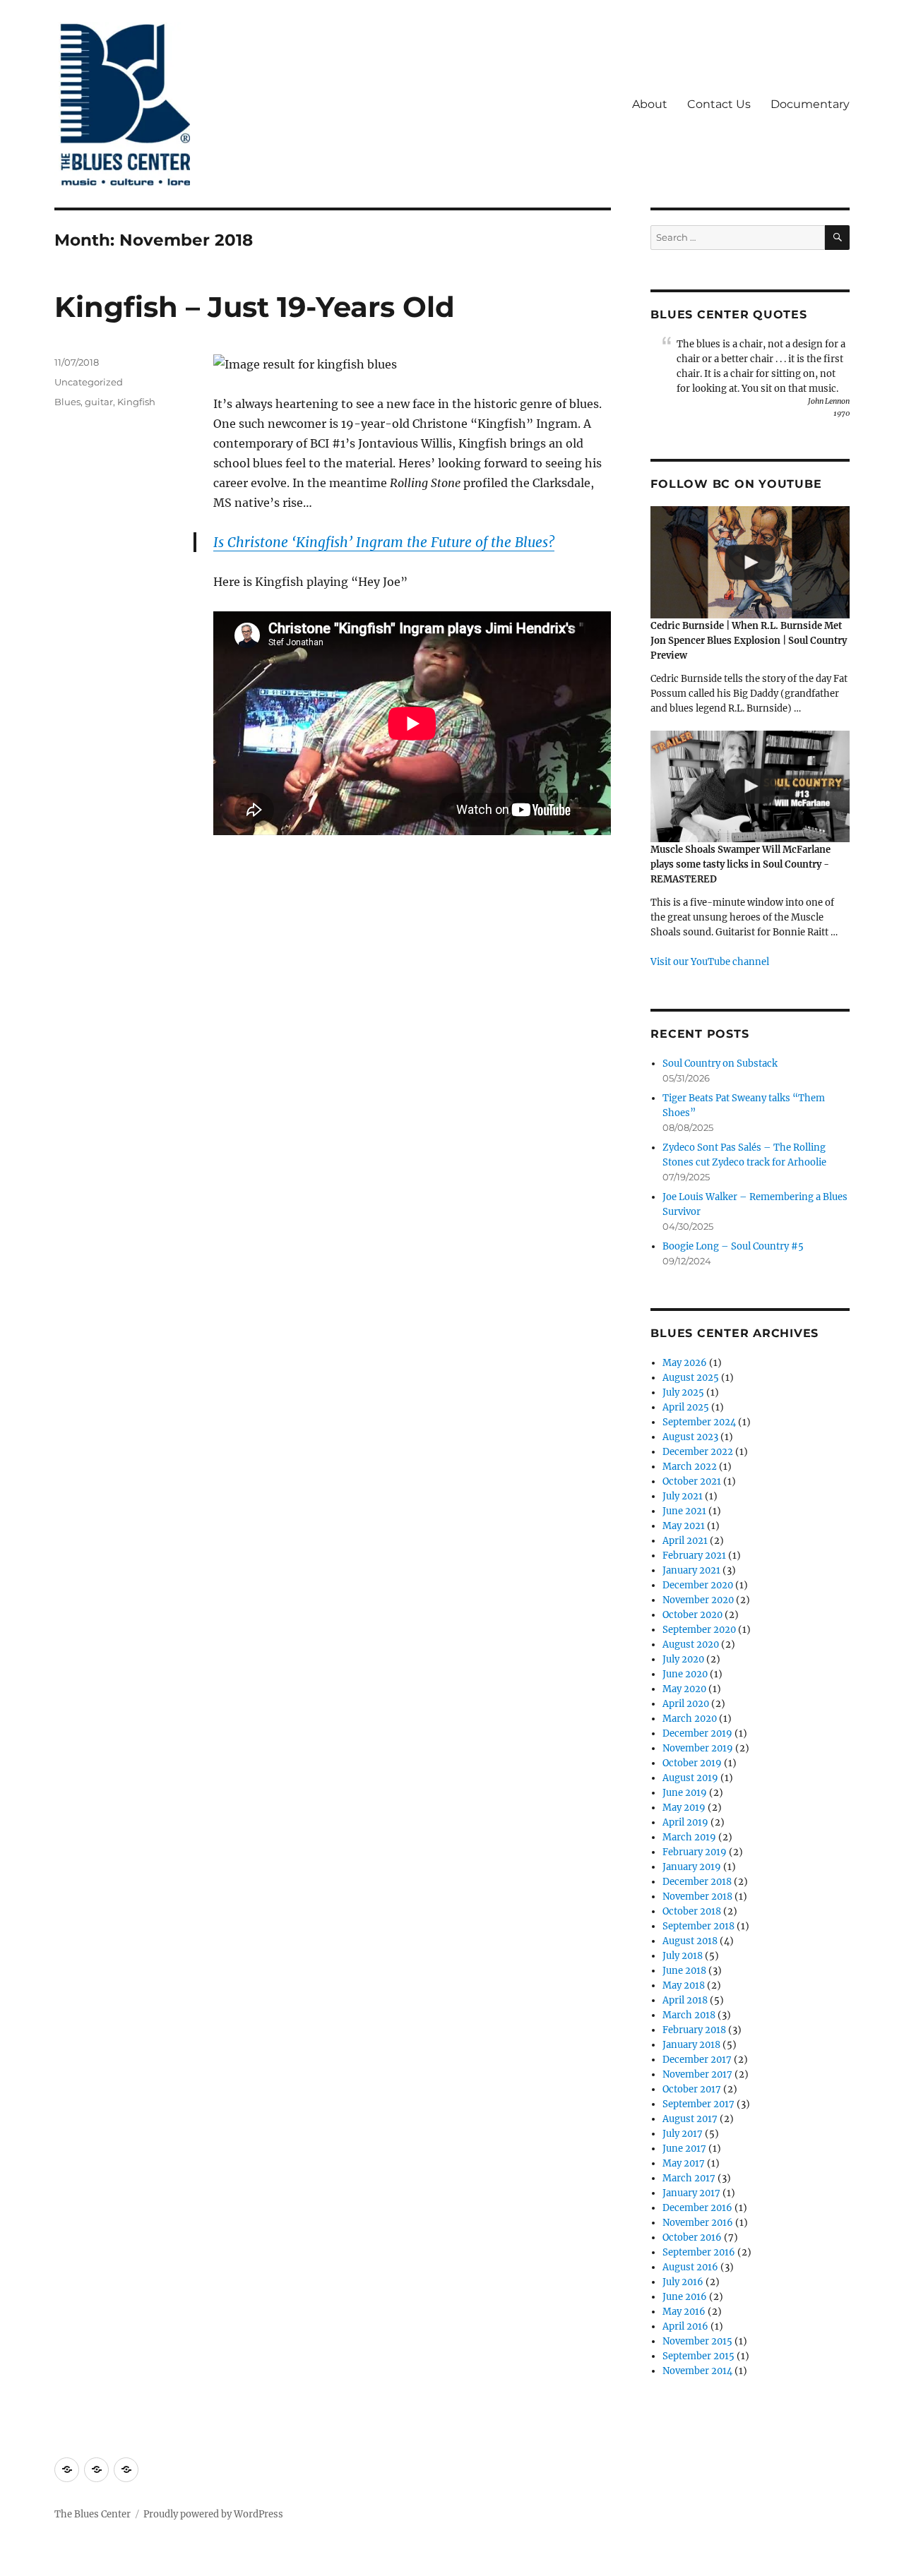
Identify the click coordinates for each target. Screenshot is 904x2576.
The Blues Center (93, 2514)
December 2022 (698, 1452)
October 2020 (692, 1615)
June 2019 (685, 1793)
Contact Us (719, 104)
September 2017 (698, 2104)
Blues (67, 402)
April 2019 (685, 1822)
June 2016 (685, 2297)
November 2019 (698, 1748)
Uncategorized (89, 382)
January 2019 (692, 1867)
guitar (99, 402)
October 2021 (692, 1481)
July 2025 (683, 1392)
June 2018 (684, 1971)
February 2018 (694, 2030)
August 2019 (690, 1778)
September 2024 (699, 1422)
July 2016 (683, 2282)
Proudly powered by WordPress (213, 2514)
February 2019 (695, 1852)
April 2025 (686, 1407)
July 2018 (683, 1956)
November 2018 (697, 1897)
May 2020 (684, 1689)
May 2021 (684, 1526)
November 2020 (698, 1600)
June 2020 (685, 1674)
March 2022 (690, 1467)
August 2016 (690, 2267)
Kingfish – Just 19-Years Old (255, 307)
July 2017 (683, 2134)
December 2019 (697, 1733)
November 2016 (698, 2223)
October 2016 (692, 2237)
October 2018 (692, 1911)
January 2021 (691, 1570)
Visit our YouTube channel (710, 962)
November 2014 (697, 2371)
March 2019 (689, 1837)
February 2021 (694, 1556)
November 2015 (697, 2341)
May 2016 (684, 2312)
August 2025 (691, 1378)
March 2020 (690, 1719)
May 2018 (684, 1985)
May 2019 (684, 1808)
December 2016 (697, 2208)
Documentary (810, 104)
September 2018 (698, 1926)
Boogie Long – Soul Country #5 (733, 1246)
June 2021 (684, 1511)
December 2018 (697, 1882)
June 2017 (684, 2149)
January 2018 (691, 2045)
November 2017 (697, 2074)
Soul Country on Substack (720, 1064)
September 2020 (699, 1630)
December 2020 (698, 1585)
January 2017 (691, 2193)
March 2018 (689, 2015)
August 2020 (691, 1645)
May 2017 (684, 2163)
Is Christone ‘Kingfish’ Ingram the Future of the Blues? (384, 542)
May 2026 (685, 1363)
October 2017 (692, 2089)
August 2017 (690, 2119)
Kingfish (136, 402)
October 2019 (692, 1763)
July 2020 (683, 1659)
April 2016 (685, 2326)
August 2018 (690, 1941)
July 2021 (683, 1496)
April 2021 (685, 1541)
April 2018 (685, 2000)
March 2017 (689, 2178)
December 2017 (697, 2060)
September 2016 (699, 2252)
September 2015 (698, 2356)
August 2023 (690, 1437)
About (650, 104)
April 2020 (686, 1704)
